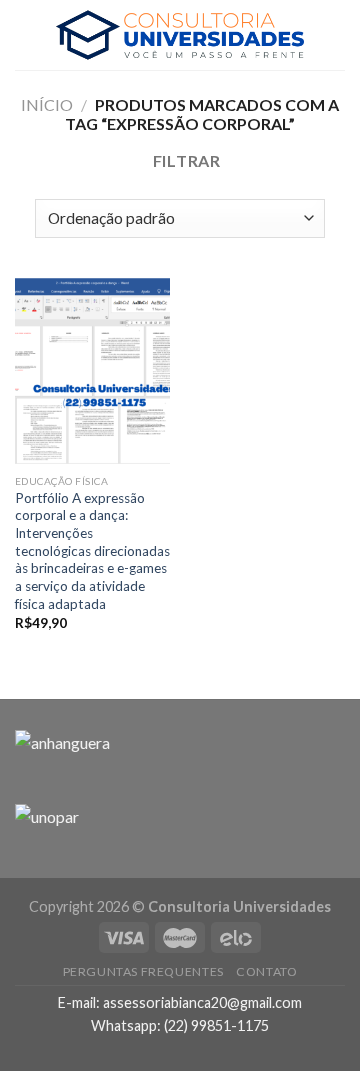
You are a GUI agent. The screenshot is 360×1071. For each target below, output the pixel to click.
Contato (266, 971)
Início (47, 104)
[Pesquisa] (337, 34)
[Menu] (27, 34)
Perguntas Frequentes (143, 971)
